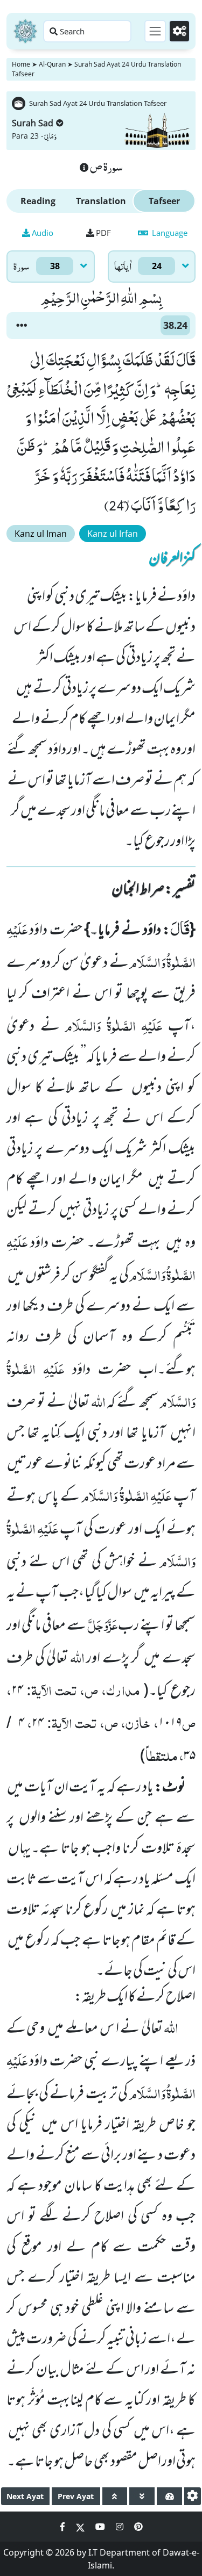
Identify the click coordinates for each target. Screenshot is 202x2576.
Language (169, 233)
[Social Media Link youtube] (101, 2527)
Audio (43, 233)
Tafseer (164, 201)
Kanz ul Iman (41, 534)
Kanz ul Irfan (113, 534)
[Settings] (179, 31)
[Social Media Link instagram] (121, 2527)
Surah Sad (33, 123)
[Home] (25, 31)
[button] (22, 326)
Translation (101, 201)
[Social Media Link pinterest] (138, 2527)
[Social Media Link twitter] (81, 2527)
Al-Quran (52, 64)
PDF (103, 233)
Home (21, 64)
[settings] (193, 2496)
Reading (38, 201)
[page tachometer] (169, 2496)
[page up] (115, 2496)
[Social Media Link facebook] (64, 2527)
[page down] (142, 2496)
